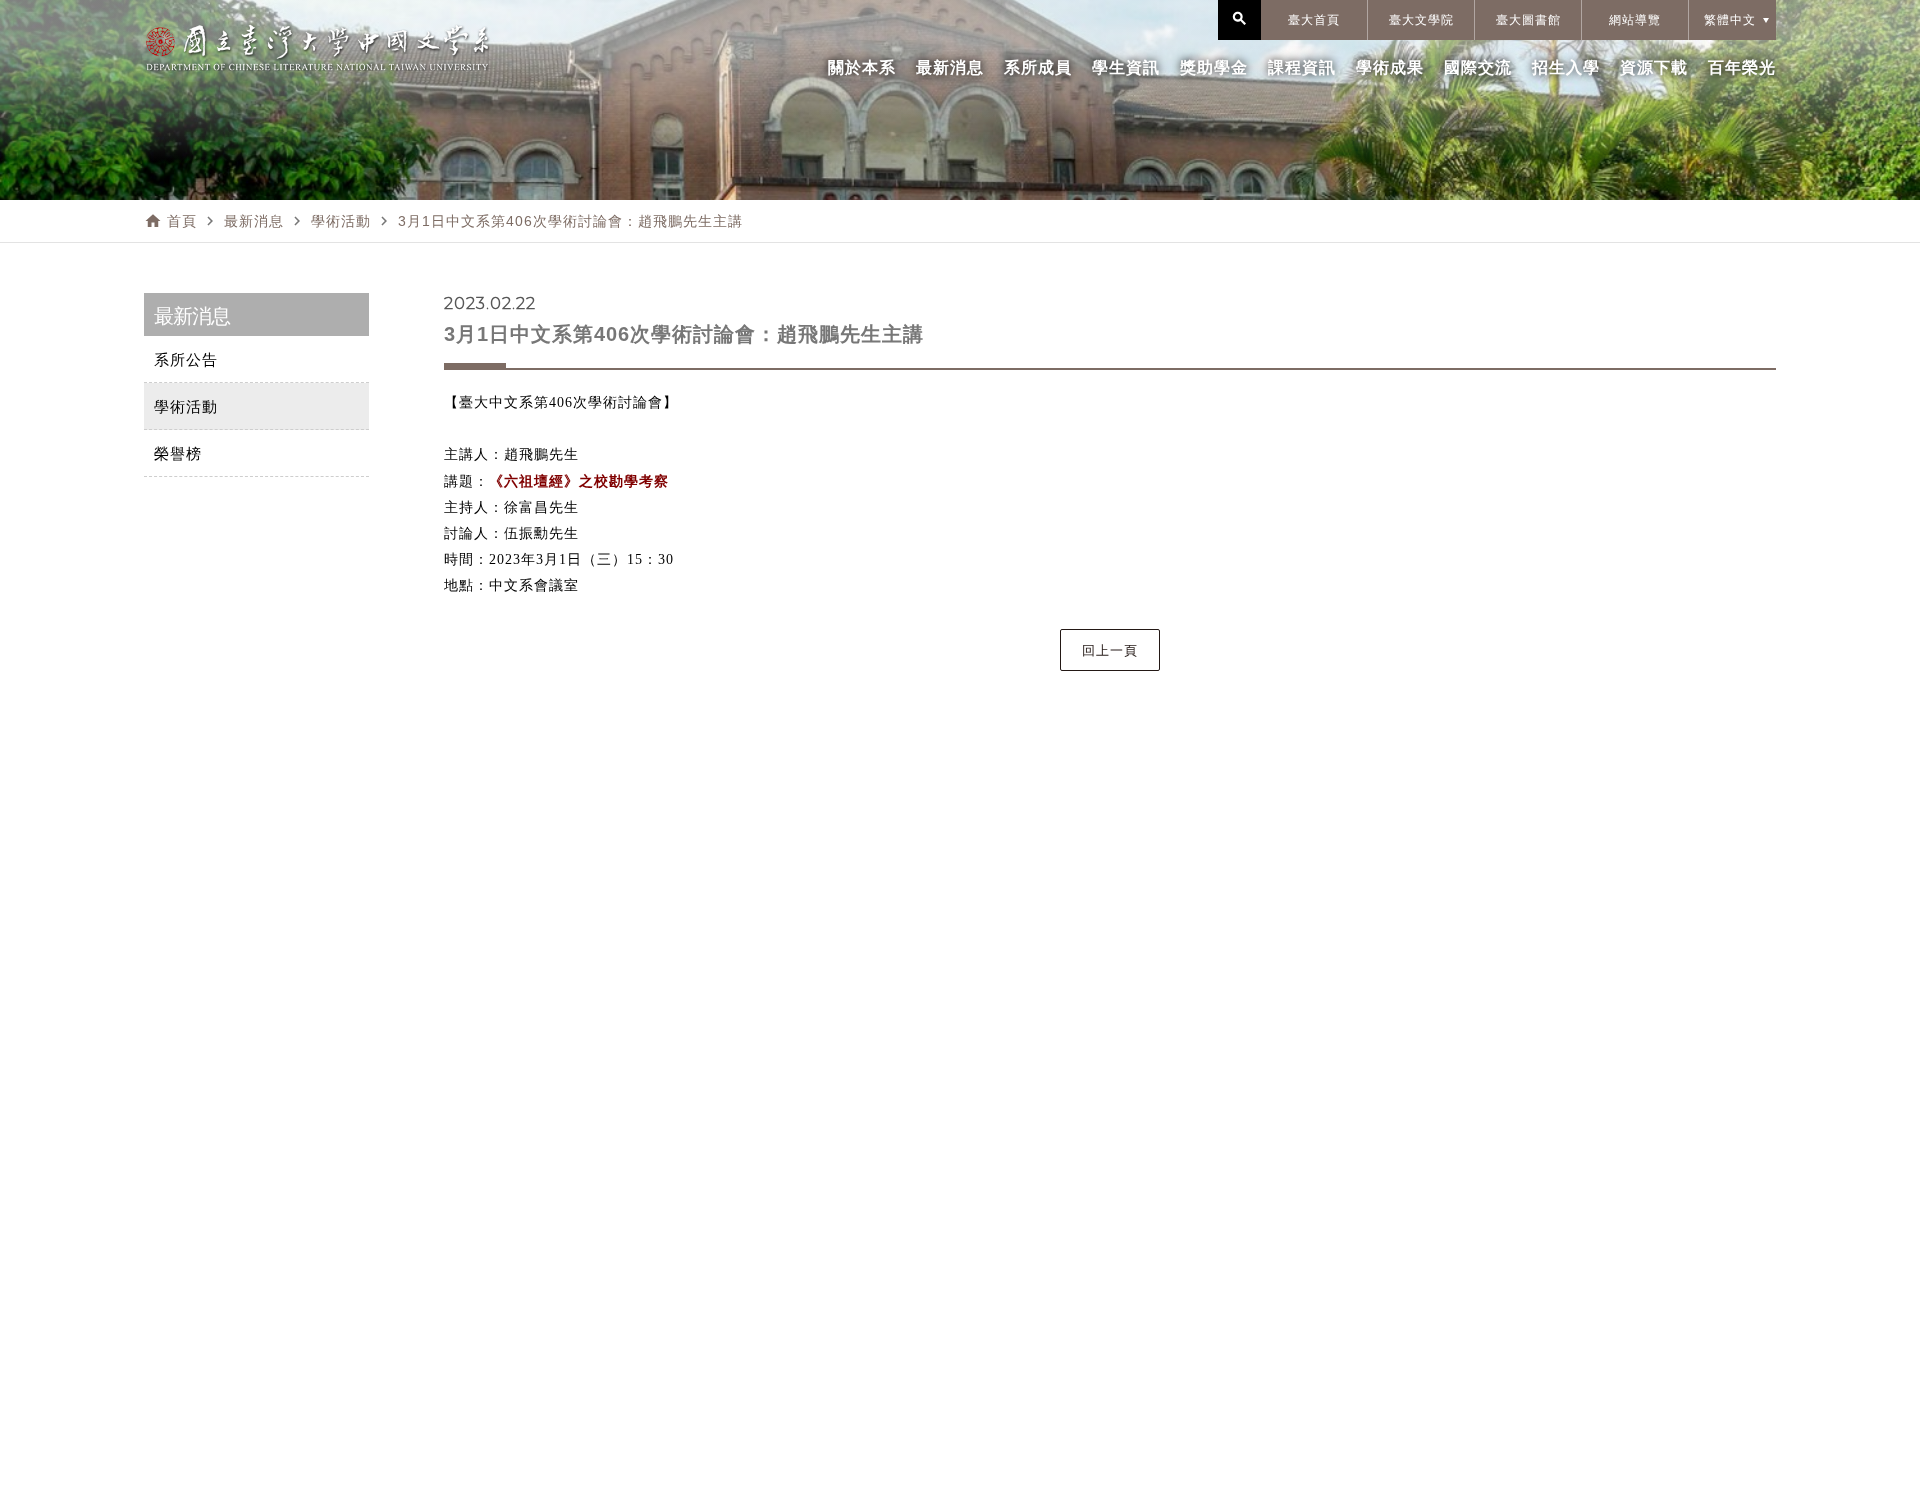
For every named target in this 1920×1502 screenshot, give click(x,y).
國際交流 (1478, 67)
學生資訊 (1126, 67)
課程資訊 (1302, 67)
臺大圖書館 (1528, 20)
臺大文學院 (1421, 20)
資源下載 (1654, 67)
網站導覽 (1635, 20)
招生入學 (1566, 67)
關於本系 (862, 67)
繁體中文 (1730, 20)
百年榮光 (1742, 67)
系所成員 (1038, 67)
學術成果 (1390, 67)
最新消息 (950, 67)
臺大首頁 (1314, 20)
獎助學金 (1214, 67)
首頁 (182, 221)
